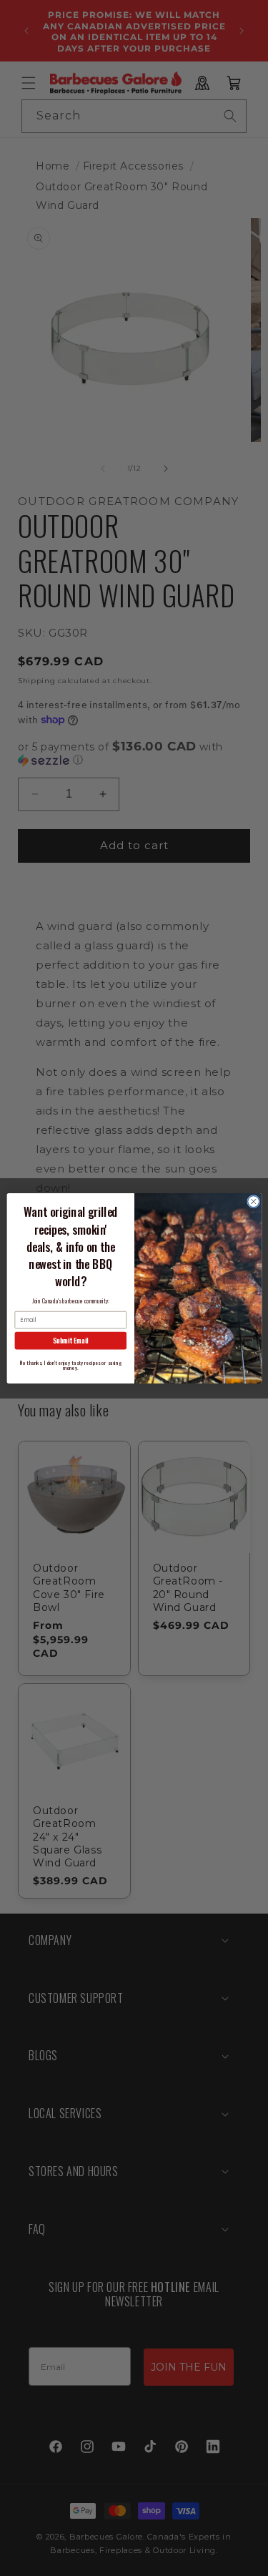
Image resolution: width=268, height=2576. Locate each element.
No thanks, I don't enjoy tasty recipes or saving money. (70, 1364)
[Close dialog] (253, 1201)
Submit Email (70, 1341)
